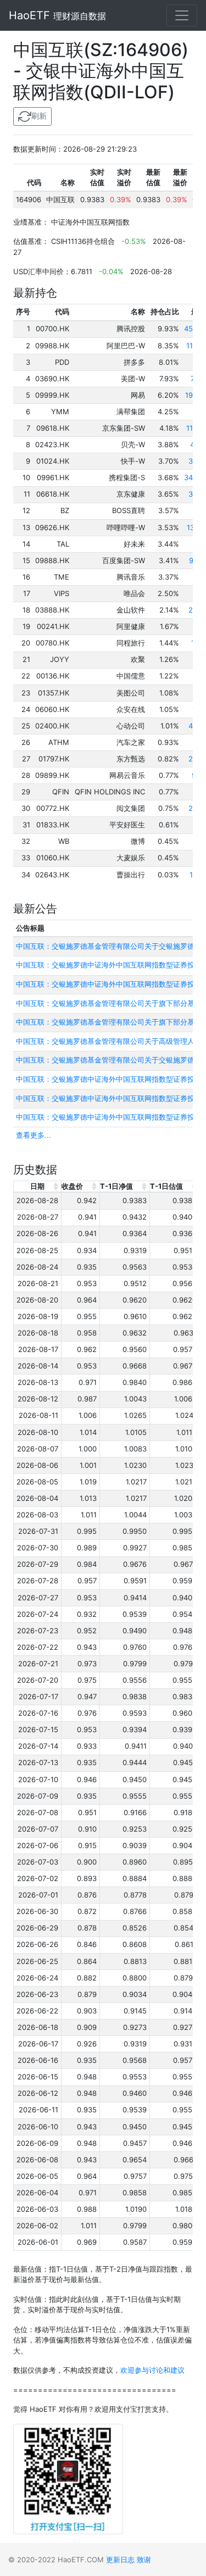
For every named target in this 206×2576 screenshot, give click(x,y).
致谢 (144, 2560)
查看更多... (34, 1135)
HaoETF (57, 15)
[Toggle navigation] (182, 15)
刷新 (39, 116)
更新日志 (120, 2560)
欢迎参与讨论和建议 (152, 2370)
